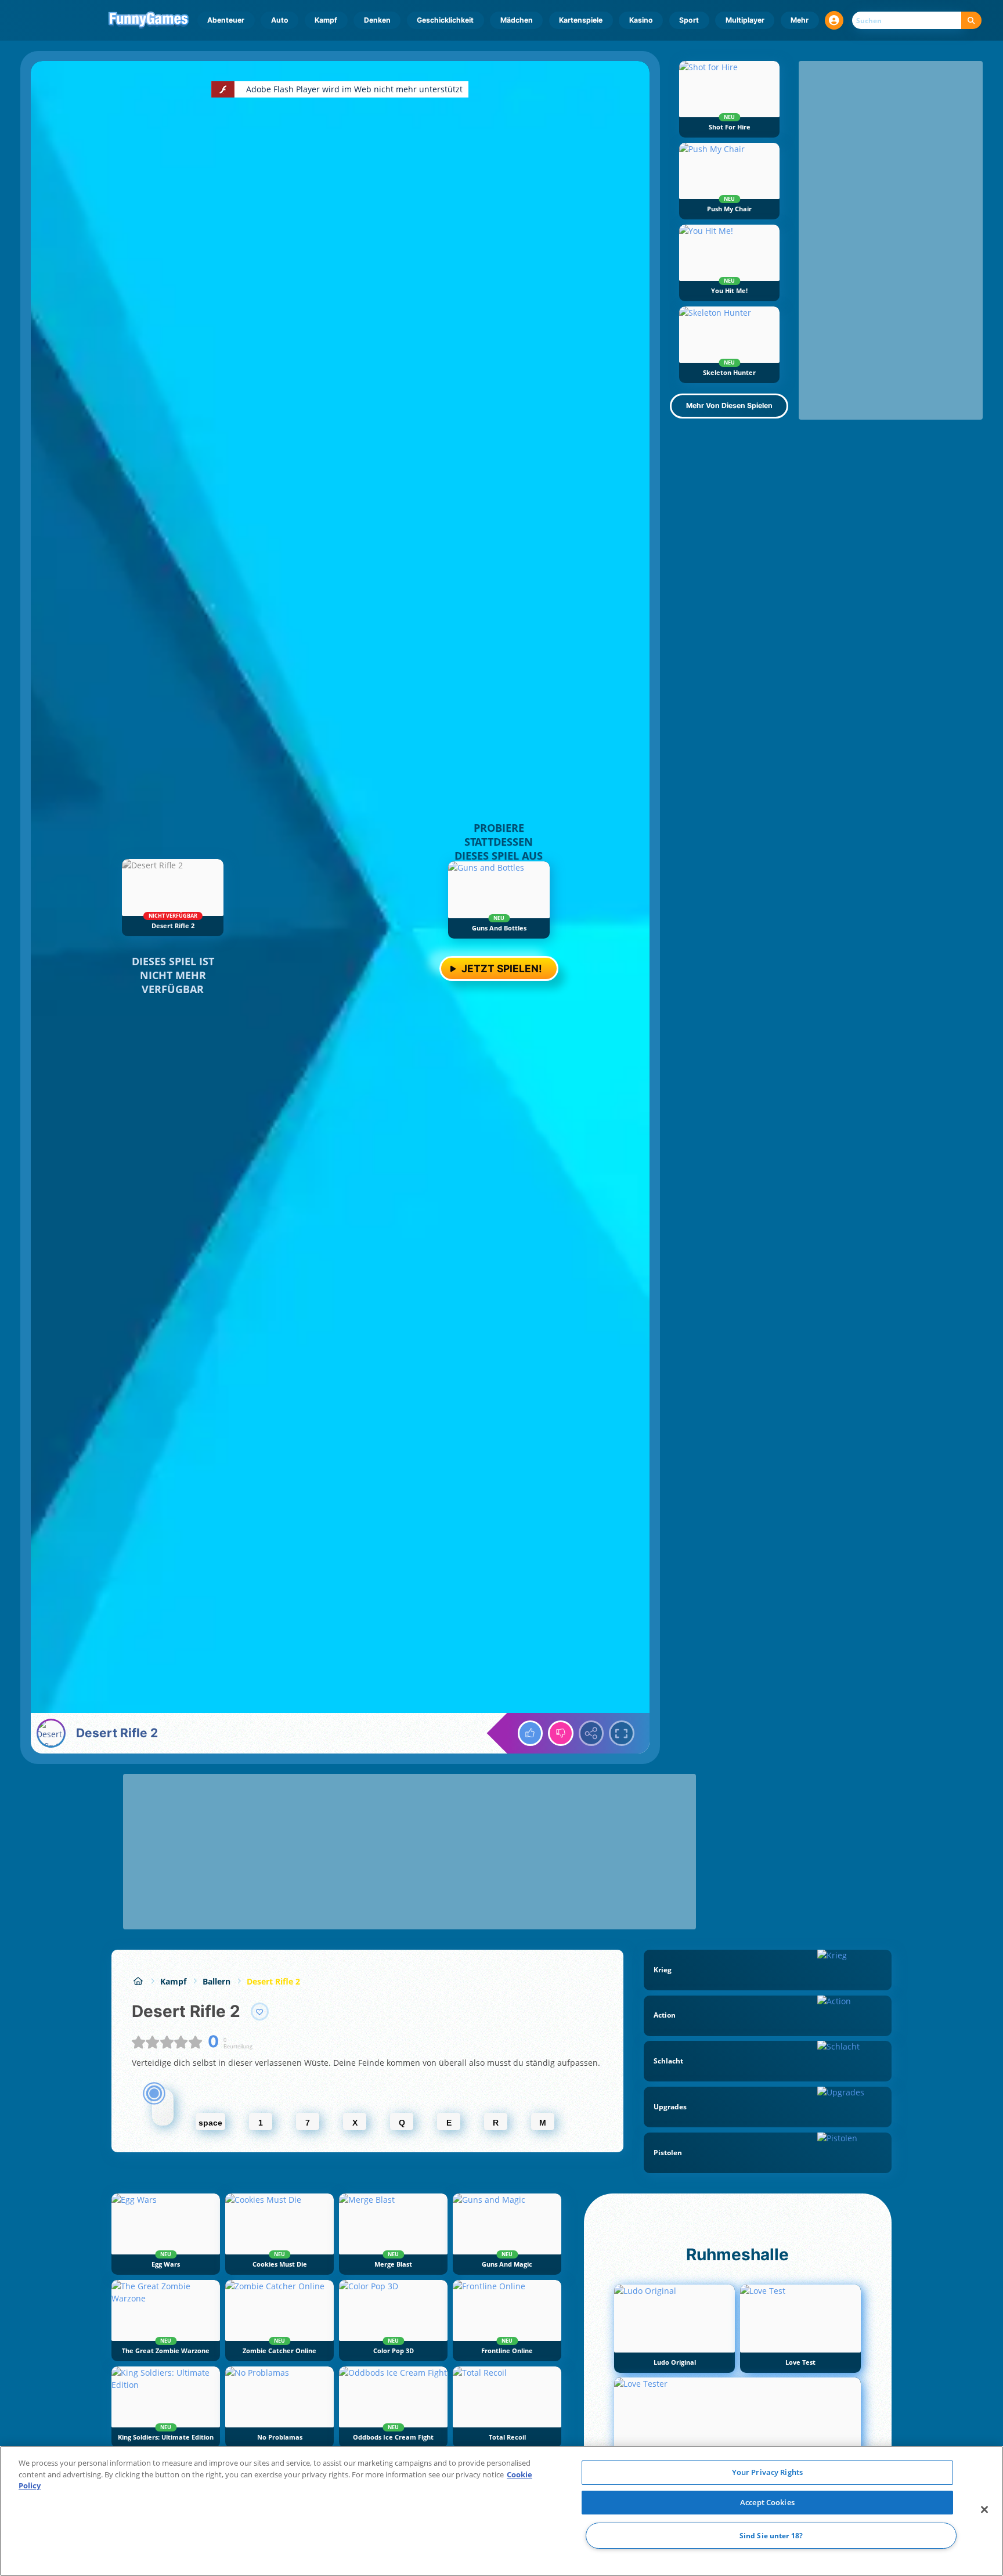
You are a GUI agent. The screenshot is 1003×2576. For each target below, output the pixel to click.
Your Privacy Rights (767, 2472)
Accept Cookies (767, 2502)
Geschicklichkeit (445, 20)
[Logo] (149, 20)
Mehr (800, 20)
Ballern (217, 1981)
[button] (834, 20)
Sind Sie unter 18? (771, 2536)
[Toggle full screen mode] (622, 1733)
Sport (689, 20)
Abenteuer (226, 20)
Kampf (326, 20)
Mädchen (517, 20)
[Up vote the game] (531, 1733)
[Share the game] (591, 1733)
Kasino (641, 20)
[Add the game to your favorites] (260, 2012)
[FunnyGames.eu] (138, 1981)
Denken (377, 20)
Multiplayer (745, 20)
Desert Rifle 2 (273, 1981)
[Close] (984, 2510)
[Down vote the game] (561, 1733)
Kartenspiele (581, 20)
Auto (280, 20)
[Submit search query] (971, 21)
